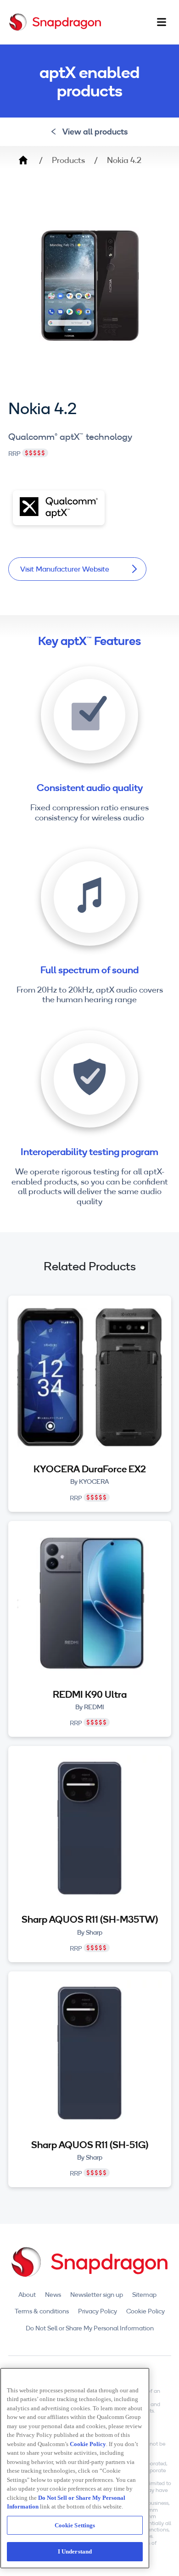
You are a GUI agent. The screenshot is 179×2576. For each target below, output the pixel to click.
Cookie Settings (75, 2525)
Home (23, 160)
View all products (95, 132)
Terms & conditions (42, 2311)
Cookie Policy (145, 2311)
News (53, 2295)
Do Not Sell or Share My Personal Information (90, 2328)
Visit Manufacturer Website (65, 569)
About (27, 2295)
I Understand (75, 2551)
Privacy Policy (98, 2311)
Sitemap (144, 2295)
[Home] (55, 22)
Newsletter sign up (97, 2295)
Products (68, 160)
